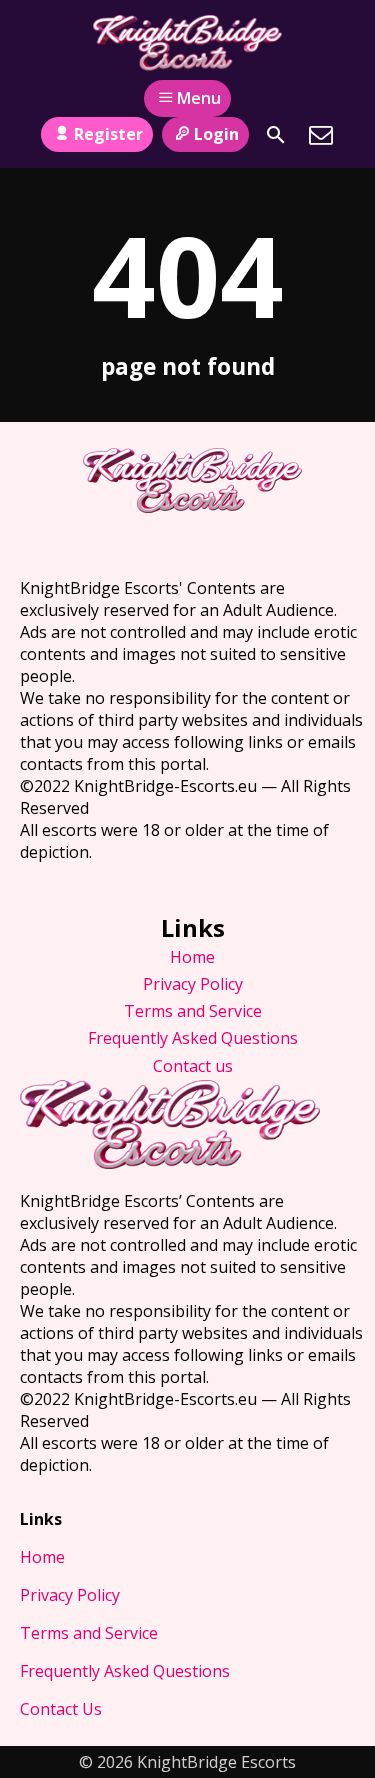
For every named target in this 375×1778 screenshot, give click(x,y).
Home (192, 957)
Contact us (193, 1066)
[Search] (276, 135)
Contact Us (61, 1709)
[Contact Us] (321, 135)
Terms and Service (193, 1011)
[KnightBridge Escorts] (187, 43)
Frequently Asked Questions (193, 1038)
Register (108, 134)
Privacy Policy (193, 984)
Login (216, 134)
